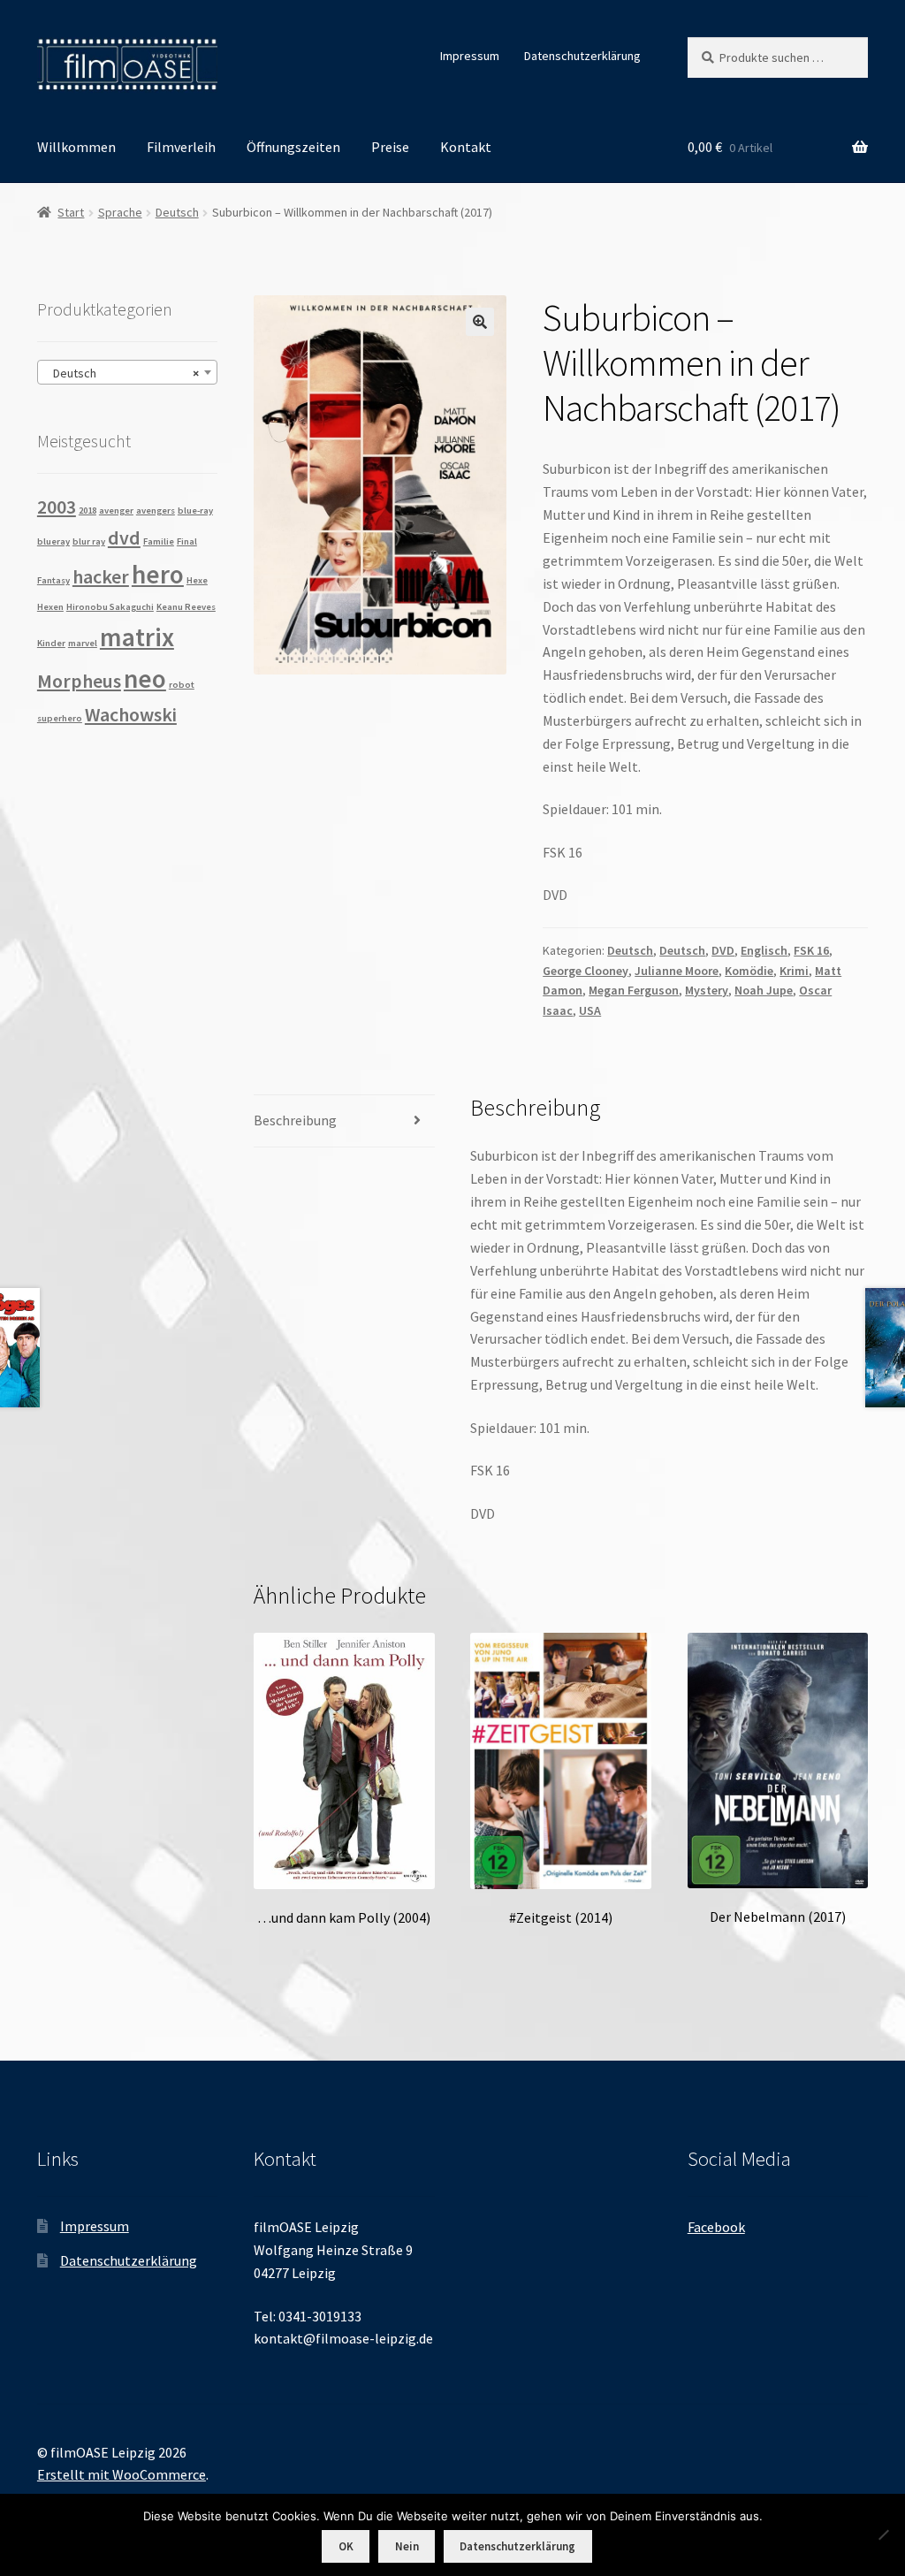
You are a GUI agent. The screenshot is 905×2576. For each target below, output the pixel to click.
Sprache (120, 212)
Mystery (707, 990)
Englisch (764, 950)
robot (182, 685)
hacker (101, 576)
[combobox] (127, 372)
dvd (124, 537)
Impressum (470, 56)
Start (71, 212)
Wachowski (131, 714)
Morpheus (79, 681)
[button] (480, 322)
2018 (87, 511)
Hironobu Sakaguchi (110, 607)
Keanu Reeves (186, 607)
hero (158, 574)
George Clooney (586, 971)
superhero (60, 718)
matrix (137, 637)
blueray (53, 541)
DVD (723, 950)
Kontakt (466, 147)
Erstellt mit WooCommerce (122, 2474)
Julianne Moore (677, 971)
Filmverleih (181, 147)
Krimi (794, 971)
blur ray (89, 541)
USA (590, 1010)
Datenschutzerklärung (582, 56)
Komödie (749, 971)
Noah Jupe (764, 990)
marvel (83, 643)
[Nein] (883, 2534)
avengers (156, 511)
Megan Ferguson (634, 990)
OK (346, 2546)
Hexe (197, 580)
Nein (407, 2546)
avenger (116, 511)
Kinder (51, 643)
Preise (390, 147)
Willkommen (76, 147)
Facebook (716, 2227)
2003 (57, 507)
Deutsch (177, 212)
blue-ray (195, 511)
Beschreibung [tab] (295, 1120)
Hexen (50, 607)
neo (145, 678)
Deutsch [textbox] (122, 373)
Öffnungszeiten (293, 147)
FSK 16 (811, 950)
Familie (159, 541)
